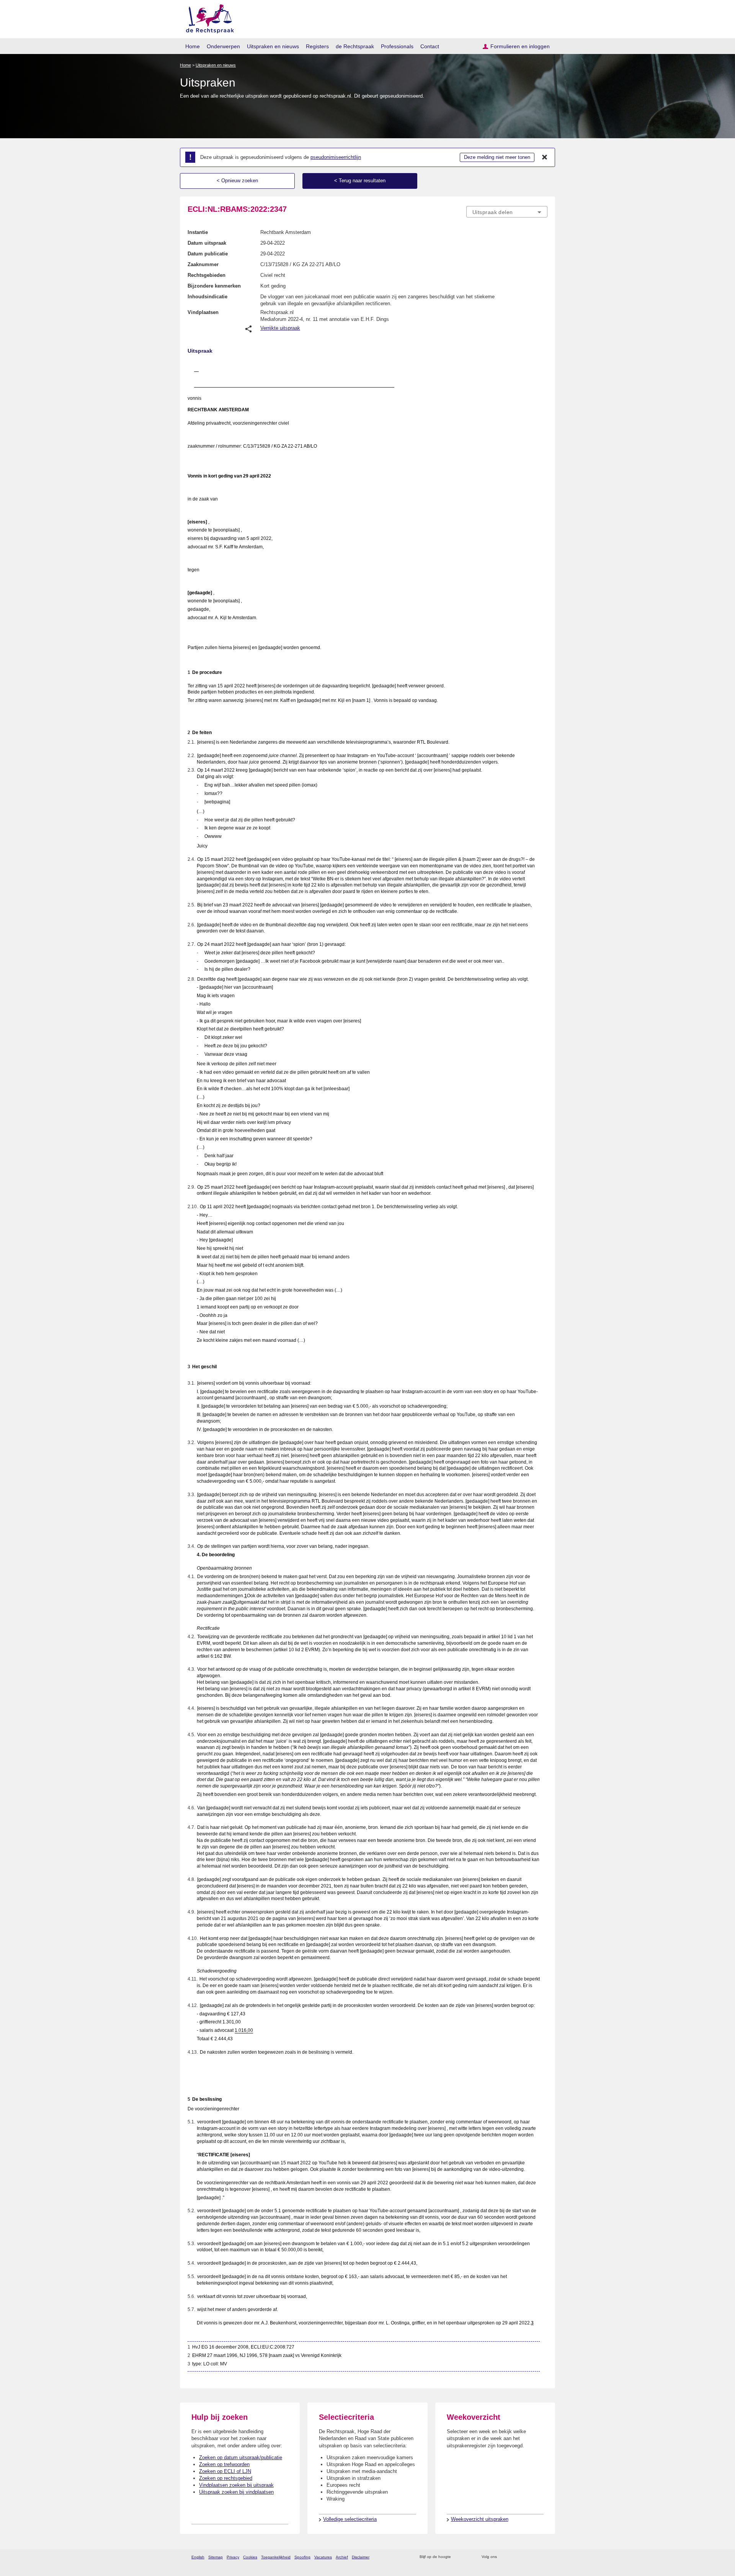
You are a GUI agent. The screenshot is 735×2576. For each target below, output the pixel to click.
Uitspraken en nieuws (273, 46)
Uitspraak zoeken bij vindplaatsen (236, 2492)
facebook (514, 2557)
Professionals (397, 46)
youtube (543, 2557)
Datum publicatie (208, 254)
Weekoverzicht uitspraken (480, 2519)
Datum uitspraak (207, 243)
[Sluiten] (545, 157)
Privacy (233, 2557)
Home (193, 46)
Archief (342, 2557)
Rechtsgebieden (207, 275)
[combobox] (507, 212)
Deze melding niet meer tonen (497, 157)
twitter (504, 2557)
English (198, 2557)
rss (458, 2557)
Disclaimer (361, 2557)
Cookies (250, 2557)
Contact (430, 46)
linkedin (533, 2557)
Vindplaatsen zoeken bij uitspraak (236, 2485)
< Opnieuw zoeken (237, 181)
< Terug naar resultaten (360, 181)
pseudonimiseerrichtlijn (336, 157)
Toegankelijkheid (276, 2557)
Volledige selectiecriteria (350, 2519)
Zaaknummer (203, 264)
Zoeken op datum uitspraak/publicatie (241, 2457)
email (468, 2557)
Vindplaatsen (203, 312)
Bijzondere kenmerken (214, 286)
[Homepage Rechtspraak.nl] (207, 17)
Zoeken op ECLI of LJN (225, 2471)
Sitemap (216, 2557)
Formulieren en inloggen (520, 46)
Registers (317, 46)
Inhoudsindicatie (207, 297)
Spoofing (302, 2557)
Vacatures (323, 2557)
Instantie (198, 232)
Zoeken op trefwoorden (224, 2464)
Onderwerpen (223, 46)
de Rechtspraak (355, 46)
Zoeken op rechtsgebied (226, 2478)
